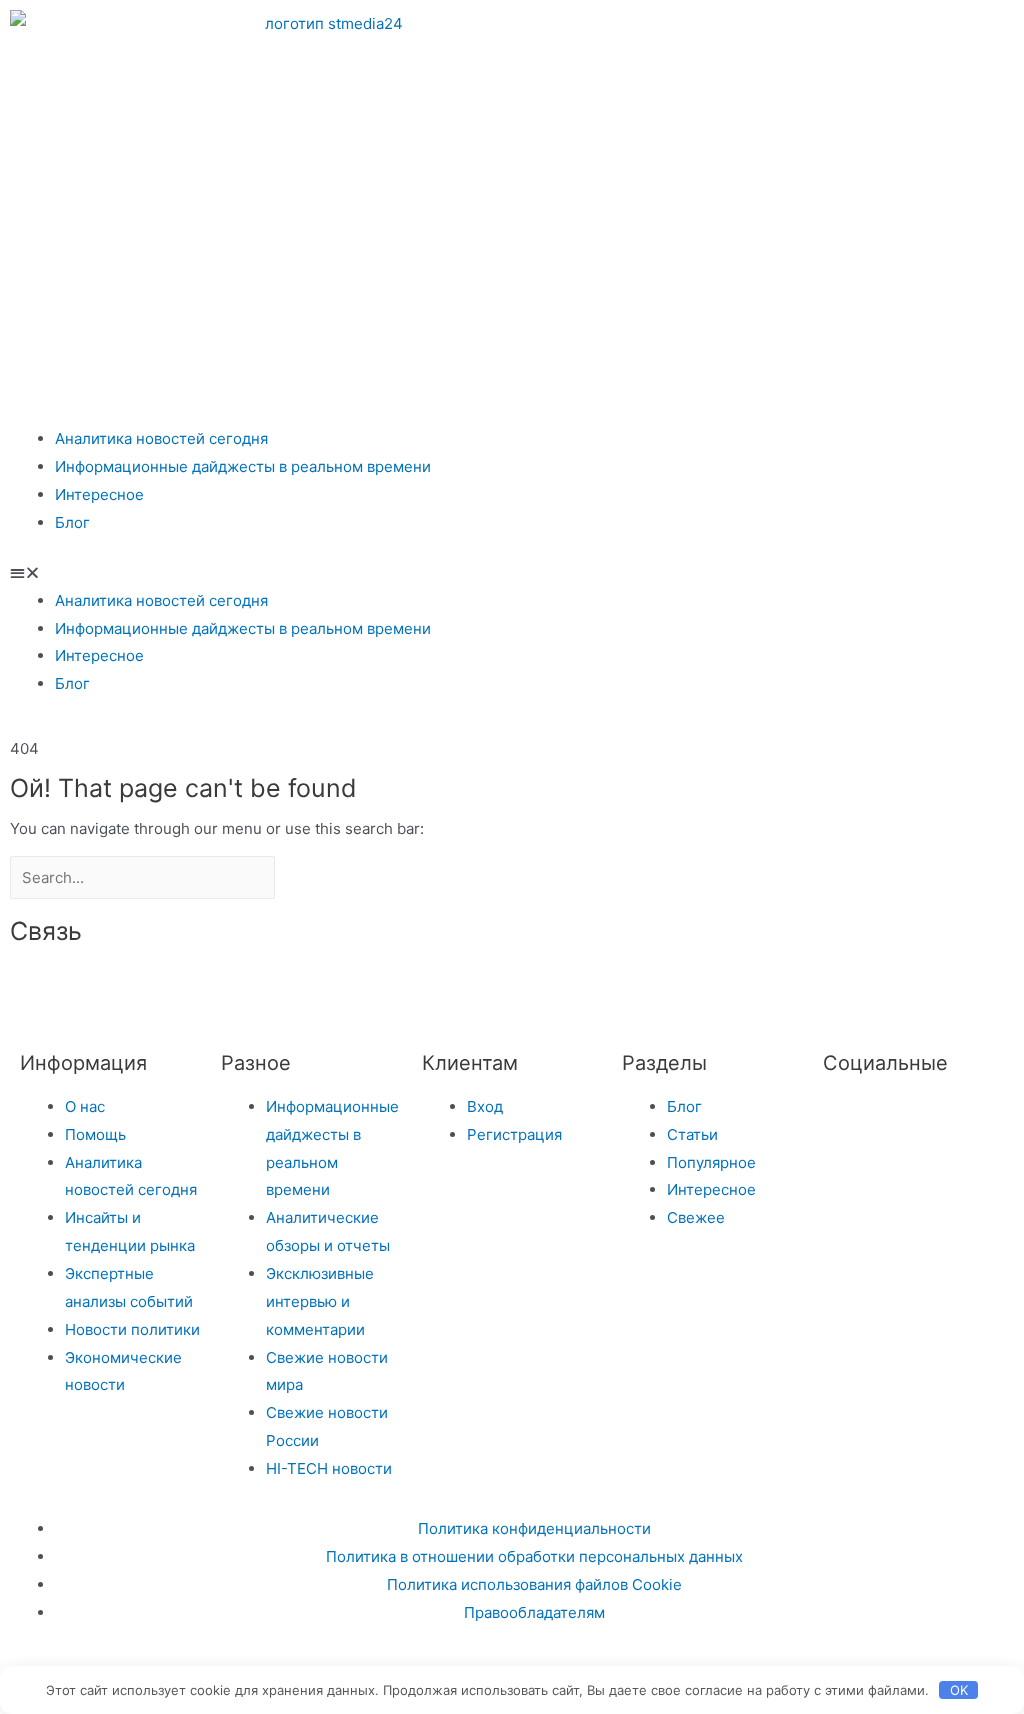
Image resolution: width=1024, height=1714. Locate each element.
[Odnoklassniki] (826, 35)
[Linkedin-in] (359, 989)
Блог (72, 522)
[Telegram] (718, 35)
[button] (512, 573)
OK (959, 1690)
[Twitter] (848, 1118)
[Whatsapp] (880, 35)
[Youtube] (934, 35)
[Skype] (413, 989)
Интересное (99, 494)
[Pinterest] (988, 35)
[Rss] (521, 989)
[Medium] (305, 989)
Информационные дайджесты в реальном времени (243, 466)
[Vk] (772, 35)
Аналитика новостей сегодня (161, 438)
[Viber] (467, 989)
